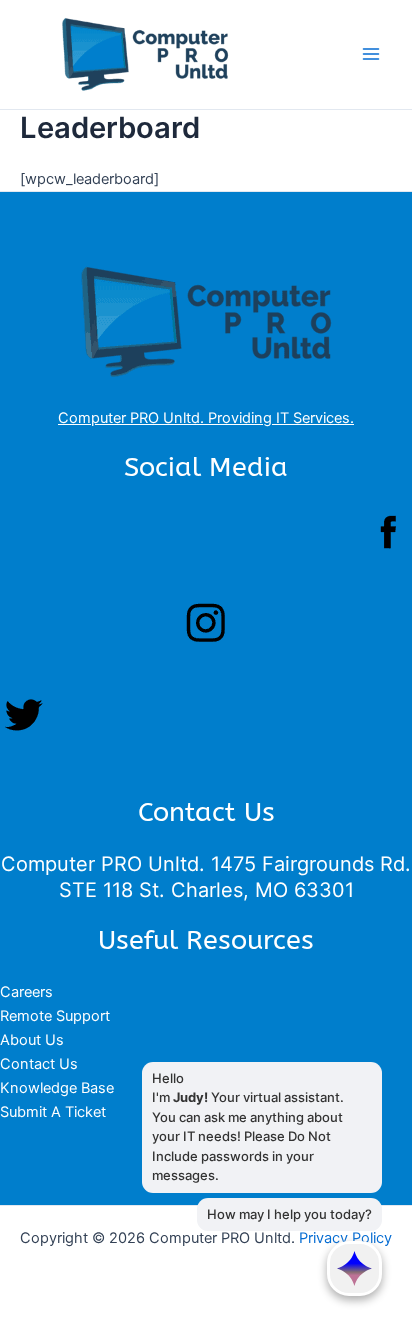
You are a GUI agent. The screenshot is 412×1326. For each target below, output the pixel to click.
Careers (26, 992)
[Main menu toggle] (371, 55)
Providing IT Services (279, 418)
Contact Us (39, 1064)
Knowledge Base (57, 1088)
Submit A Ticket (53, 1112)
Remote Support (55, 1016)
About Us (32, 1040)
